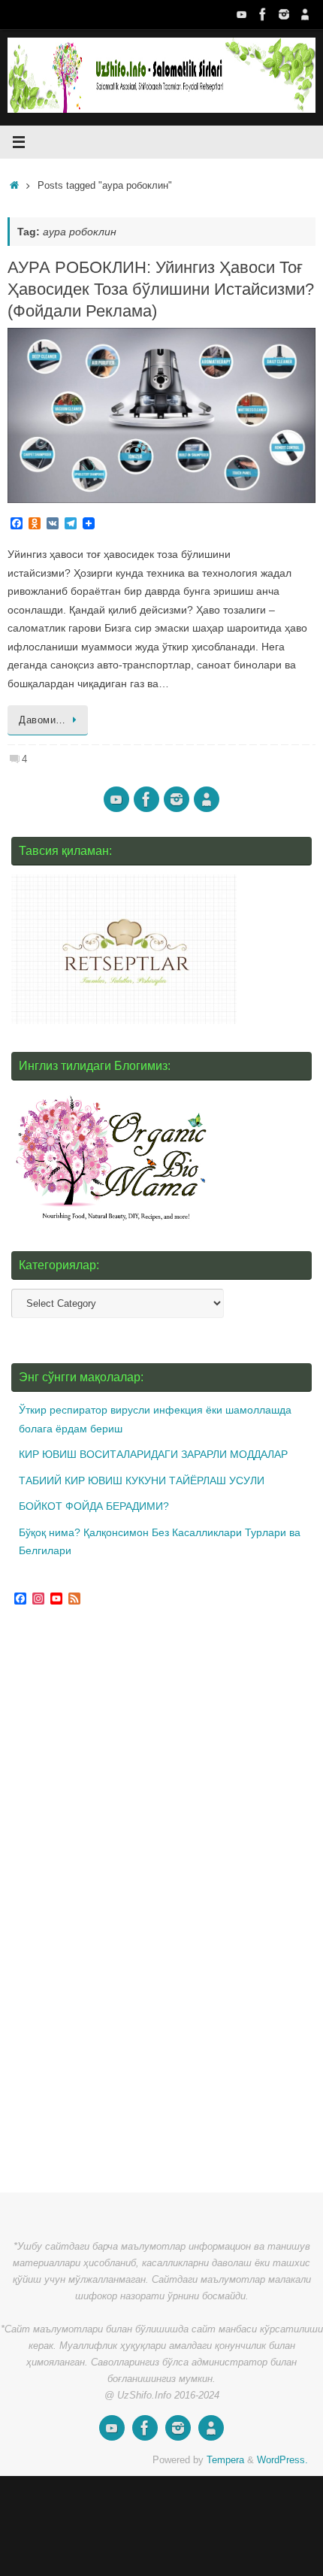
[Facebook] (263, 14)
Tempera (225, 2460)
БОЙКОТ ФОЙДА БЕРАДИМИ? (94, 1506)
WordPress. (282, 2460)
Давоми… (42, 720)
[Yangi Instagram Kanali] (284, 14)
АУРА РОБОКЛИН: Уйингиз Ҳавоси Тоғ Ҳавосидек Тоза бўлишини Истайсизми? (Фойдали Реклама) (161, 289)
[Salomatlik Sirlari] (242, 14)
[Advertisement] (124, 1902)
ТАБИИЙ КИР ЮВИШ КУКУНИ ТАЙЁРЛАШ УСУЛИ (142, 1480)
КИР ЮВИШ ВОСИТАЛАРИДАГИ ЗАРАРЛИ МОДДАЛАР (153, 1454)
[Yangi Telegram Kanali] (305, 14)
